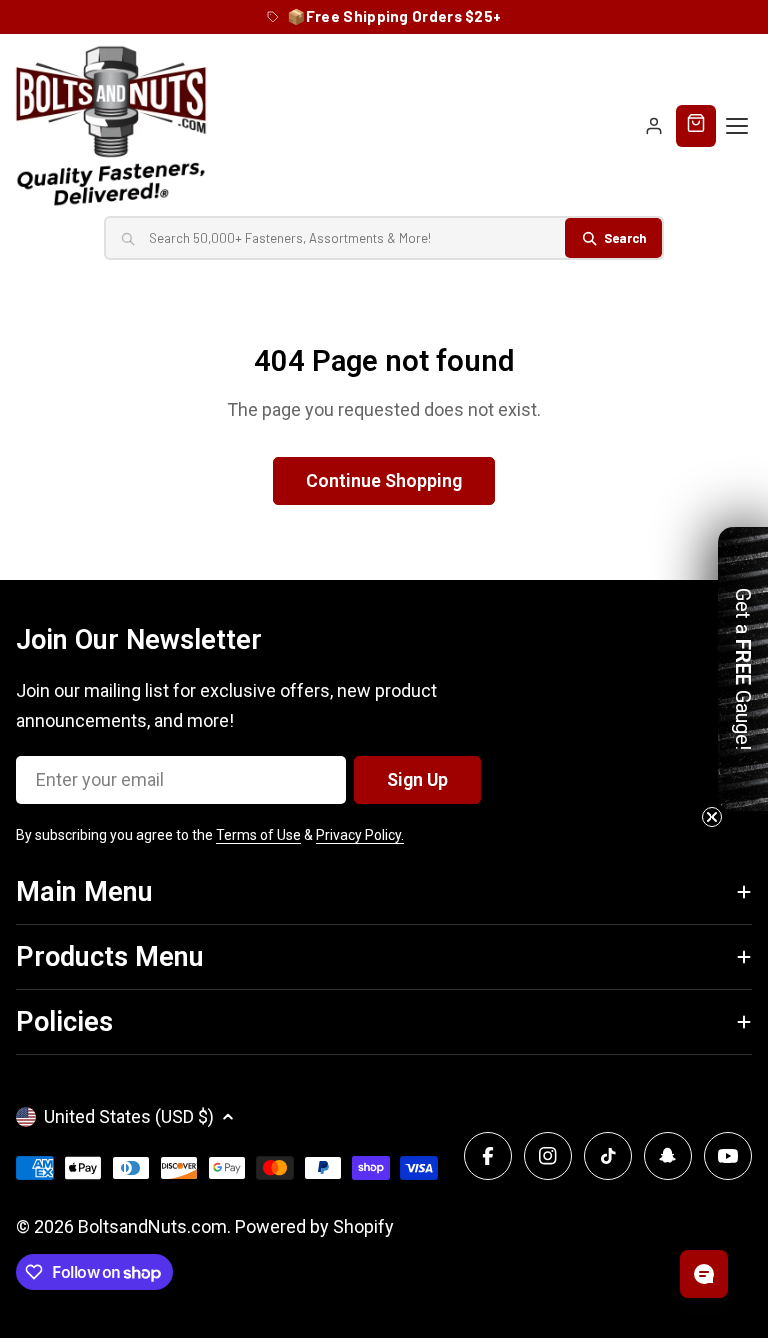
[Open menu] (737, 126)
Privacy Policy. (360, 835)
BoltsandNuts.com (152, 1226)
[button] (743, 669)
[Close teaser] (712, 817)
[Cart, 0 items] (696, 126)
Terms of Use (258, 835)
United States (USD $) (129, 1116)
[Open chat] (704, 1274)
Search (625, 238)
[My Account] (654, 126)
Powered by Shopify (314, 1226)
